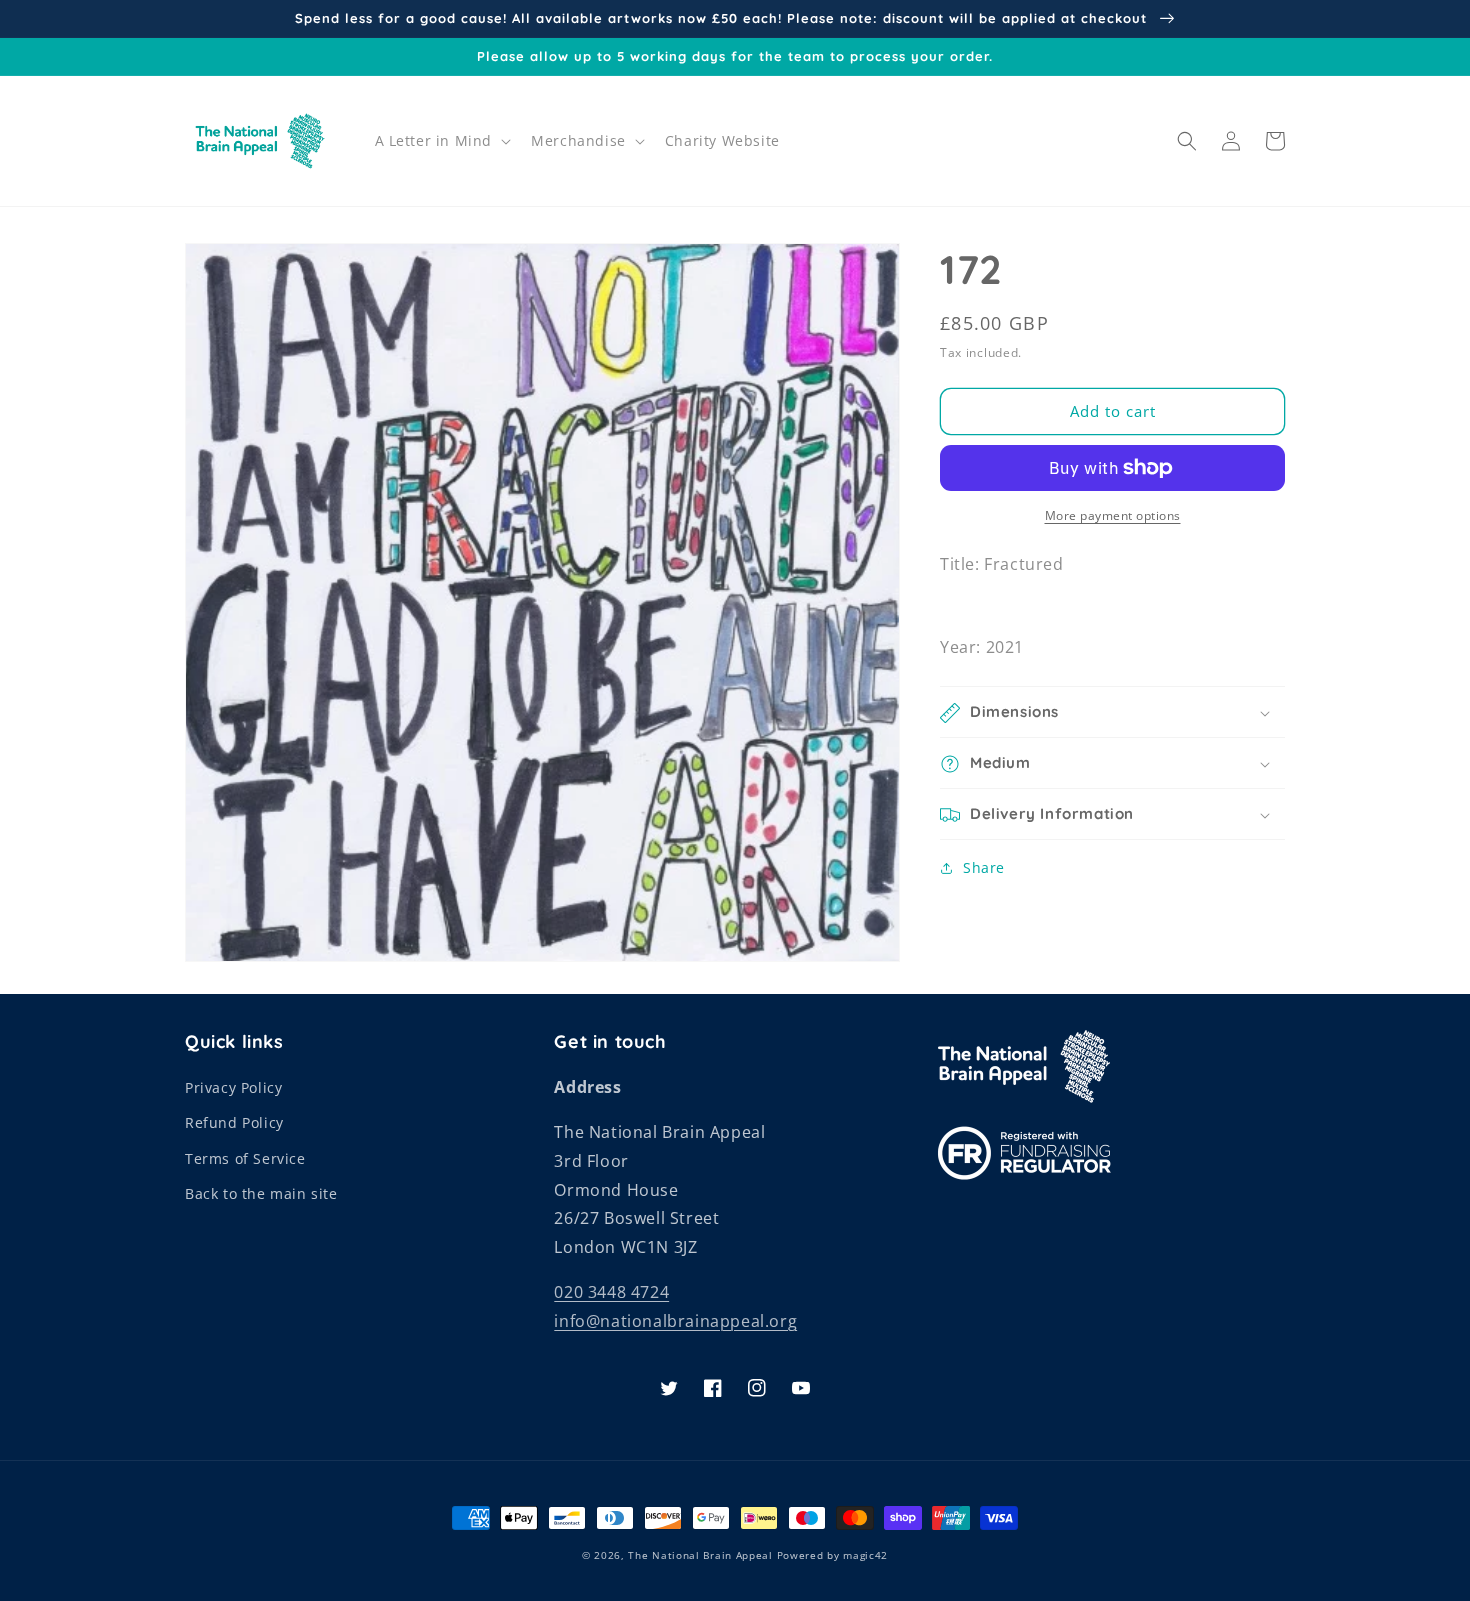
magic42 (865, 1555)
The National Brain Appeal (700, 1555)
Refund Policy (234, 1122)
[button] (441, 141)
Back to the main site (261, 1193)
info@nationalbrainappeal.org (675, 1321)
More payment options (1113, 515)
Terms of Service (245, 1158)
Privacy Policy (233, 1087)
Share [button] (984, 868)
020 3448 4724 (611, 1292)
